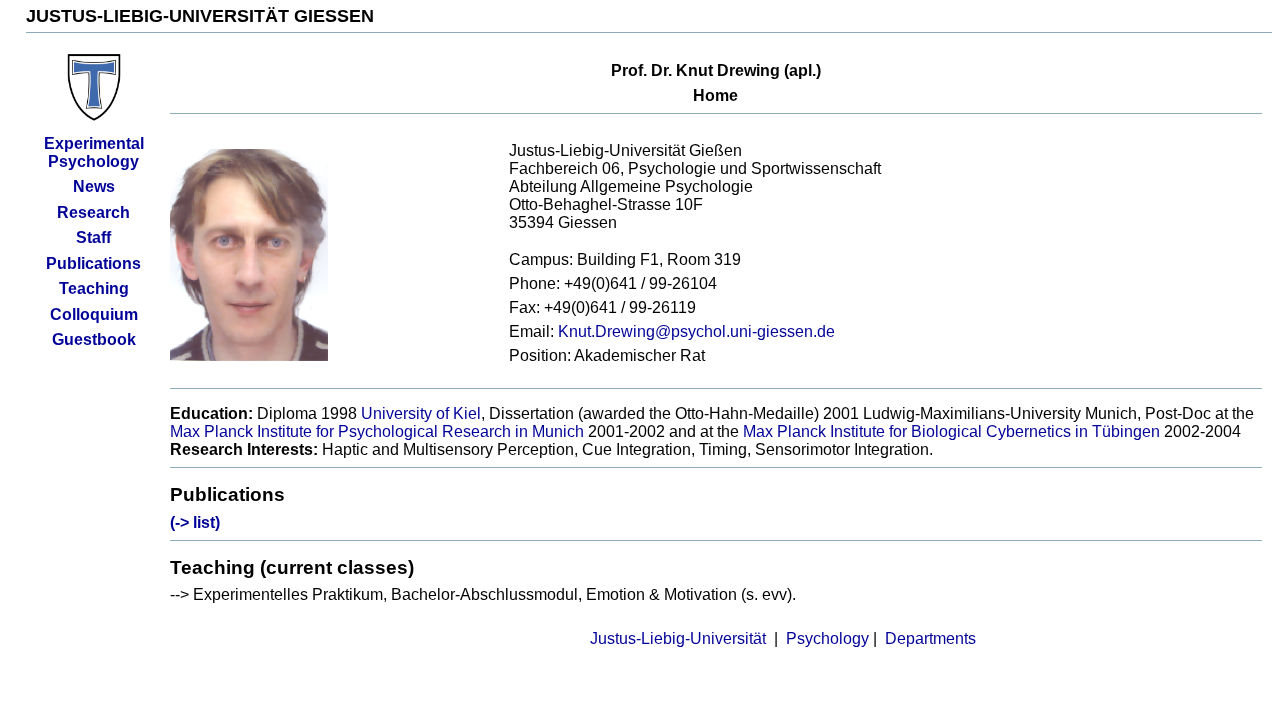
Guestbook (94, 339)
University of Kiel (421, 413)
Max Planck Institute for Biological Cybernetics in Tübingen (951, 431)
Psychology (827, 638)
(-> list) (195, 522)
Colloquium (94, 314)
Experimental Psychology (94, 152)
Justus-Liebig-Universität (678, 638)
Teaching (94, 288)
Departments (930, 638)
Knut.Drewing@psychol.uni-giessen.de (696, 331)
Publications (93, 263)
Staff (93, 237)
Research (93, 212)
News (94, 186)
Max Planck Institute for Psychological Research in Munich (379, 431)
